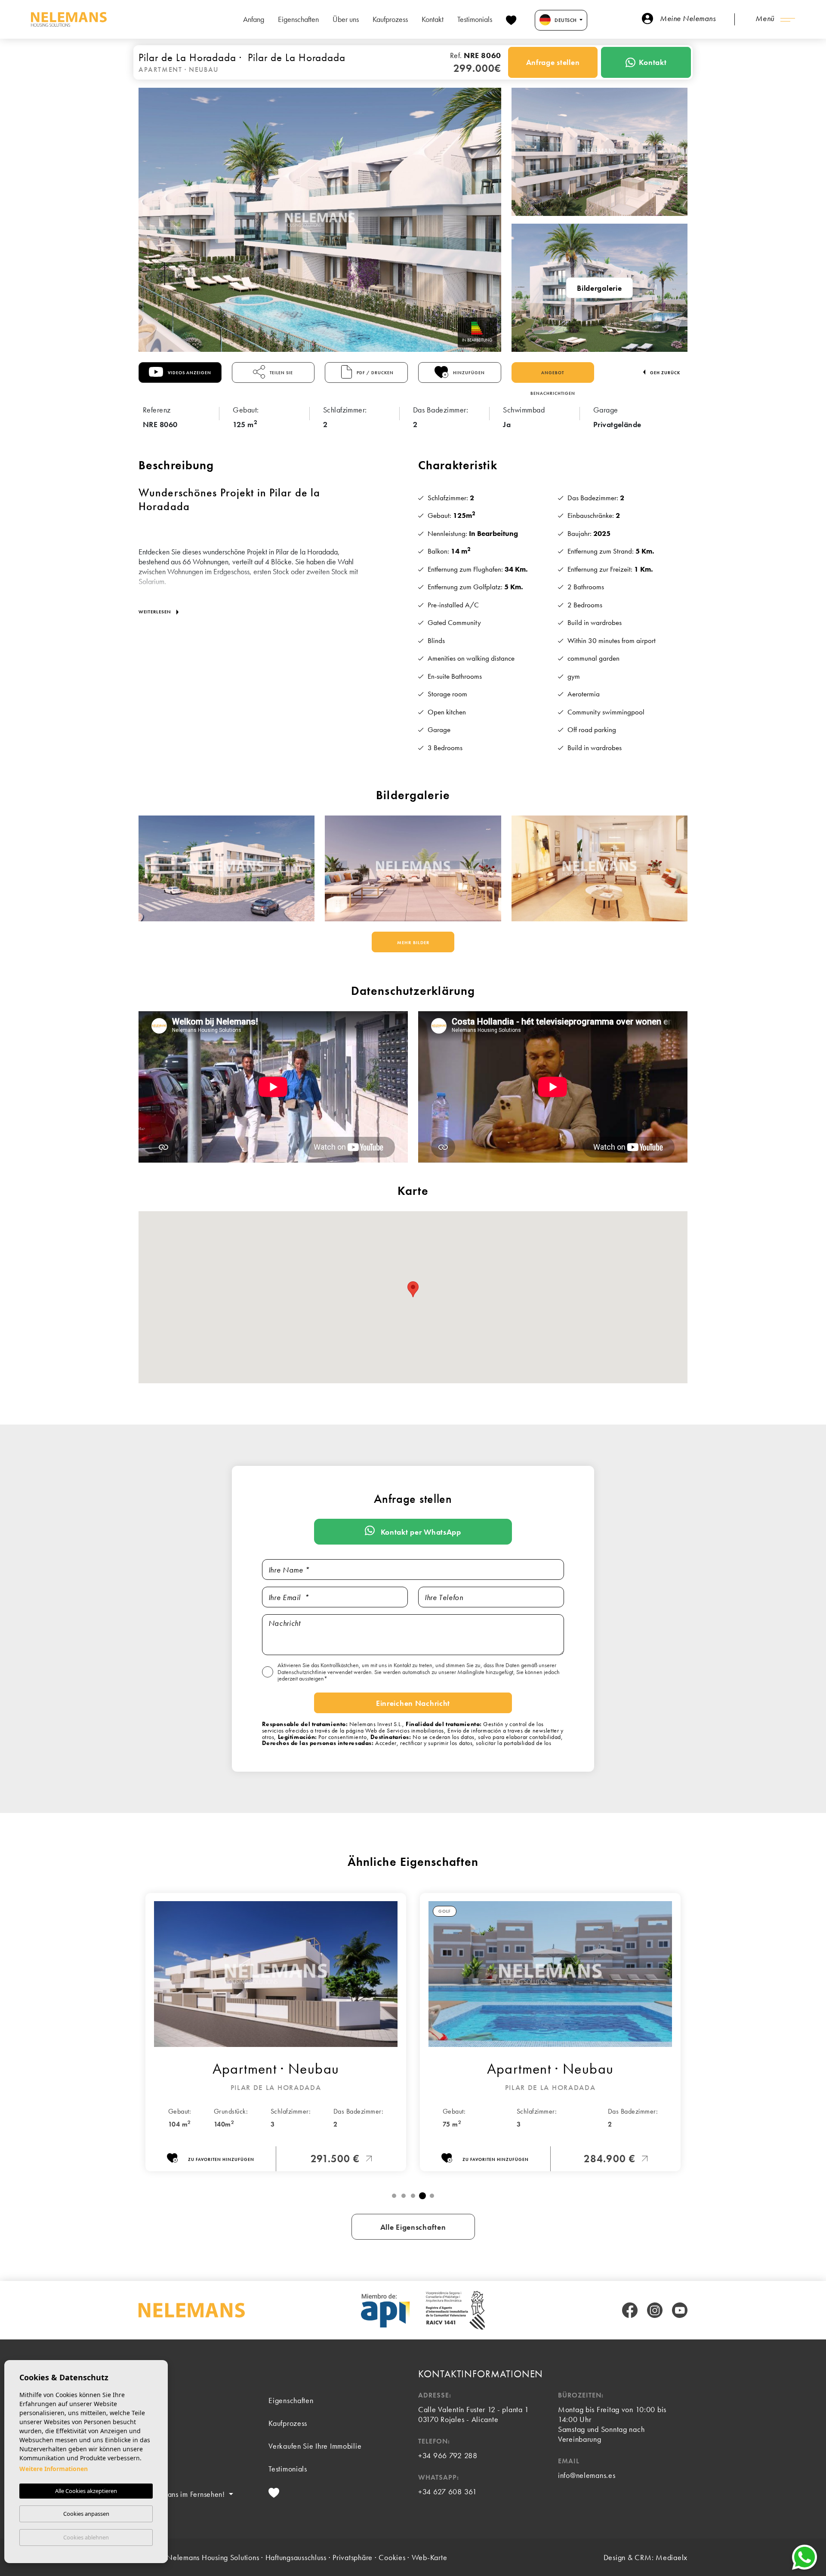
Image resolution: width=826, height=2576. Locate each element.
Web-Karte (430, 2557)
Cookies (392, 2557)
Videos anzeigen (189, 373)
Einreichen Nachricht (413, 1703)
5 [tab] (432, 2196)
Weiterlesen (156, 612)
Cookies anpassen (86, 2514)
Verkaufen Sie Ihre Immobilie (315, 2446)
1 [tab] (394, 2196)
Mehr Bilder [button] (413, 942)
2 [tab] (404, 2196)
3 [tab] (413, 2196)
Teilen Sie (281, 373)
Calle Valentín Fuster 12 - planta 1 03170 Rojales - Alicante (474, 2414)
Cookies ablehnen (86, 2537)
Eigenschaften (298, 19)
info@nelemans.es (587, 2475)
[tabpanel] (276, 2032)
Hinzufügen (468, 373)
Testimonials (475, 19)
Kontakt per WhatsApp (420, 1532)
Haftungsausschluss (296, 2557)
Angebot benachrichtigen (553, 376)
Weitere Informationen (54, 2469)
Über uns (346, 19)
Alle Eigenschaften (413, 2227)
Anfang (254, 19)
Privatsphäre (353, 2557)
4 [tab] (422, 2196)
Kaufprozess (390, 19)
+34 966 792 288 (448, 2455)
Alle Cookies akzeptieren (86, 2491)
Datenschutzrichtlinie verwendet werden (325, 1672)
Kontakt (433, 19)
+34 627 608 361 (448, 2491)
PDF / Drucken (374, 373)
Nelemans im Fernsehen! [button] (186, 2494)
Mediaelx (672, 2557)
